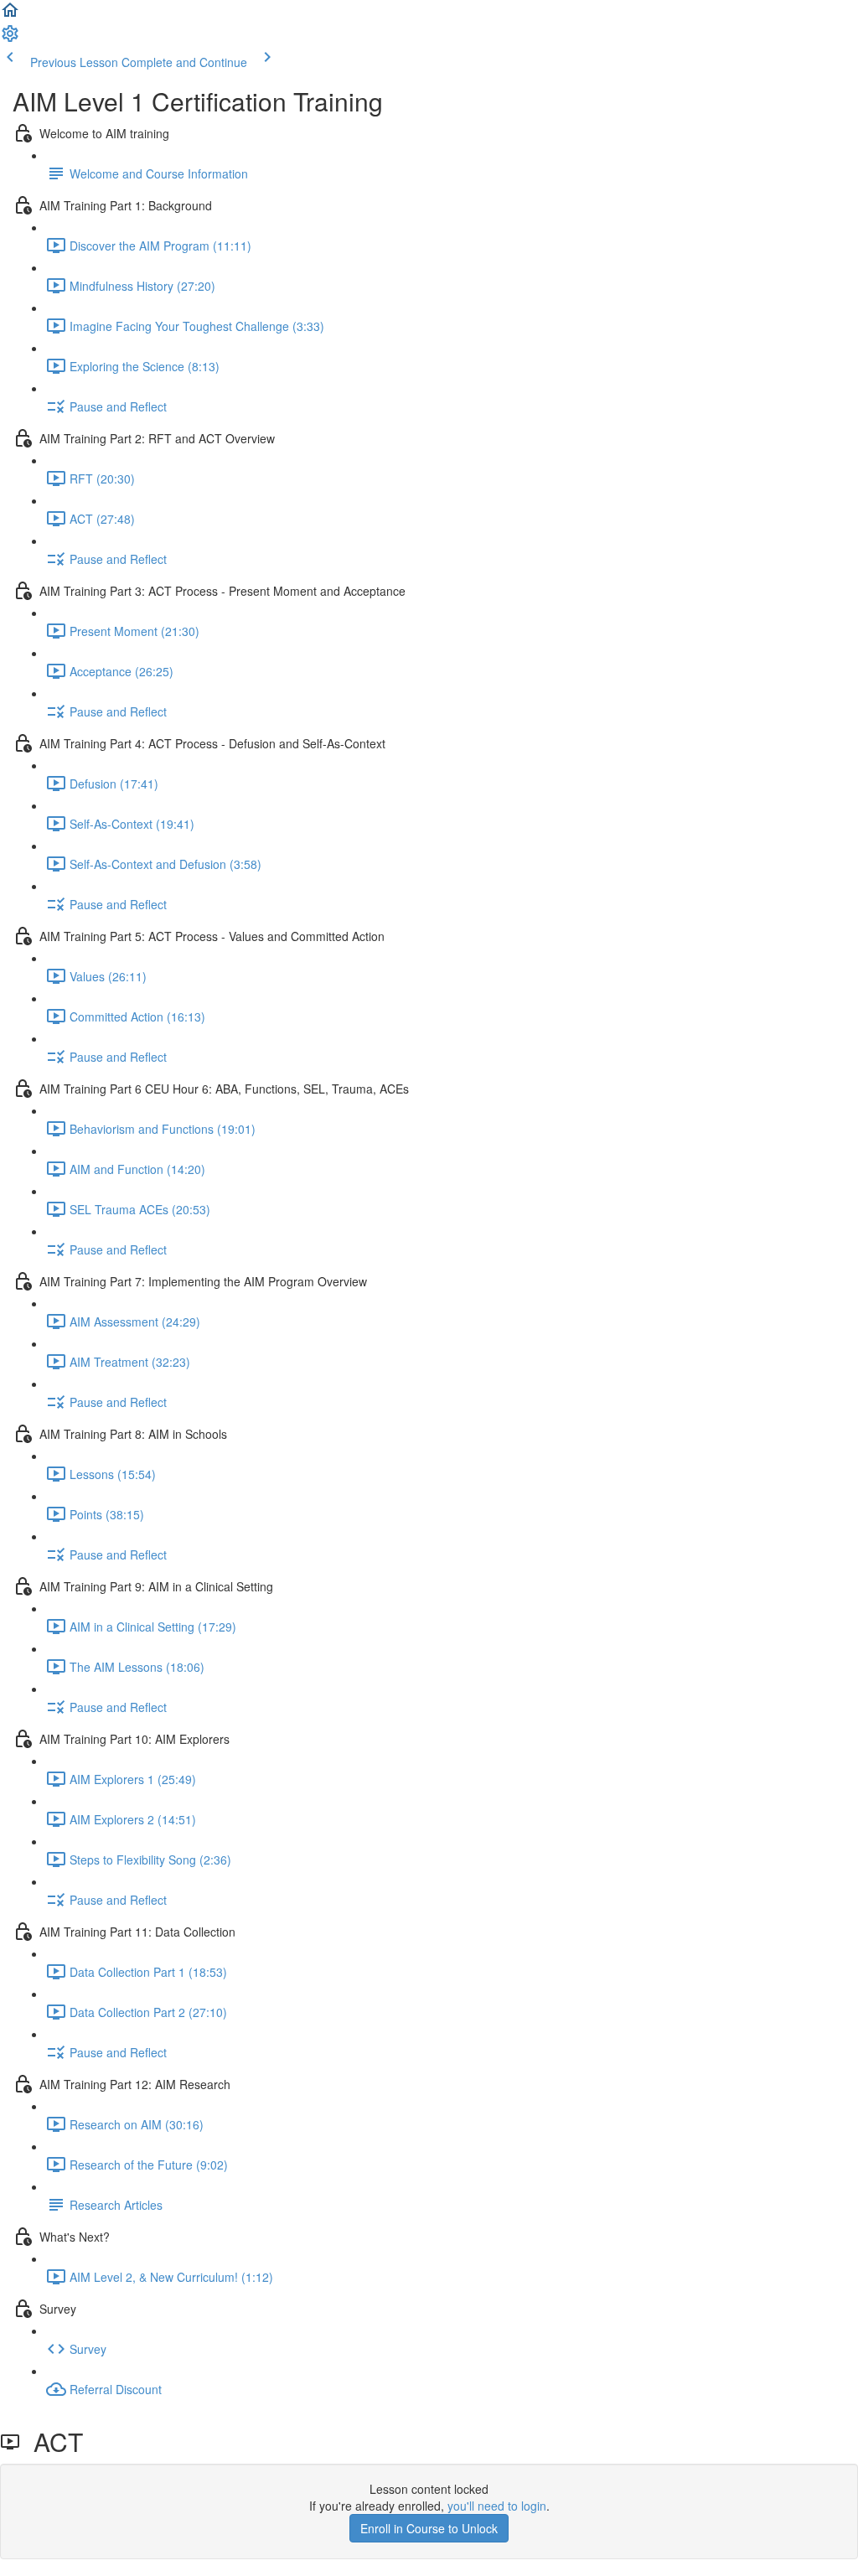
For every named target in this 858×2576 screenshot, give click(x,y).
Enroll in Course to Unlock (429, 2528)
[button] (10, 15)
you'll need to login (497, 2506)
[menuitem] (10, 39)
